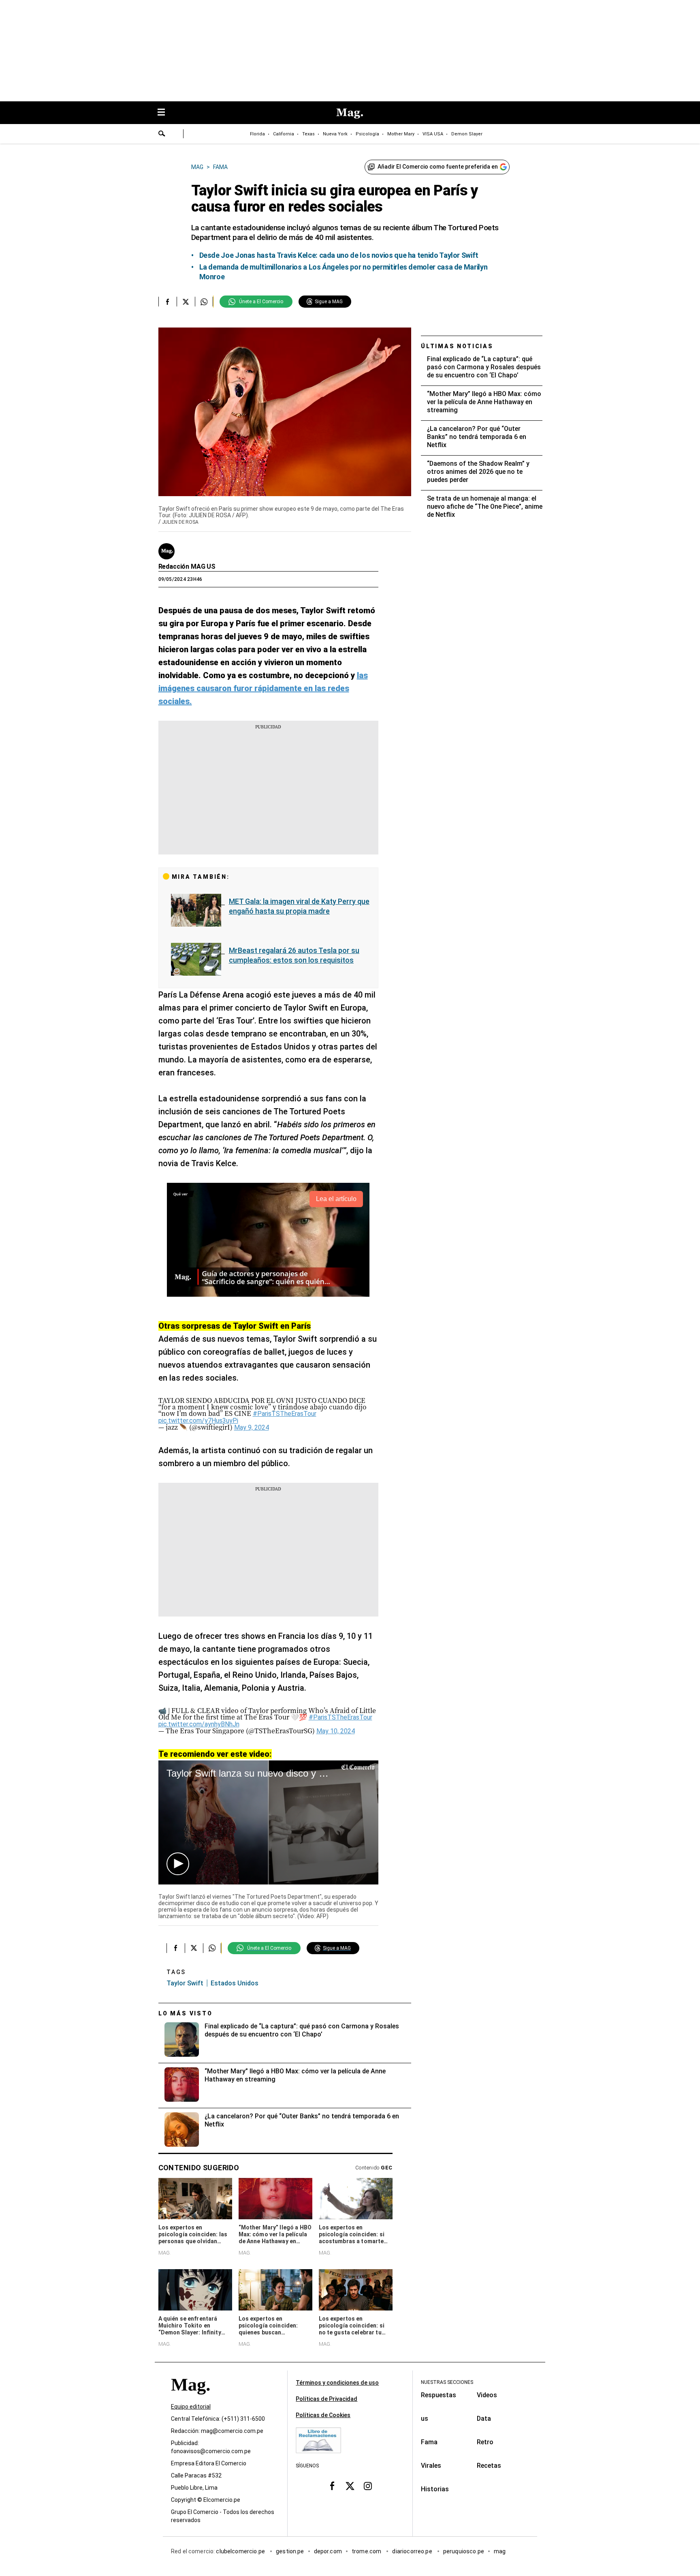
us (425, 2419)
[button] (178, 1864)
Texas (308, 134)
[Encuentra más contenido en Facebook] (168, 302)
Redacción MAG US (187, 566)
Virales (431, 2466)
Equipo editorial (191, 2407)
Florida (257, 134)
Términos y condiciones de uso (337, 2383)
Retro (485, 2442)
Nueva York (335, 134)
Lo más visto (186, 2013)
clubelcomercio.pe (241, 2551)
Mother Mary (401, 134)
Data (484, 2419)
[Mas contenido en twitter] (350, 2486)
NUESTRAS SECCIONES (447, 2382)
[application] (268, 1822)
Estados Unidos (235, 1983)
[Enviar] (162, 135)
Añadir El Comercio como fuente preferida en (438, 167)
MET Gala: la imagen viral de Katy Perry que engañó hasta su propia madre (299, 906)
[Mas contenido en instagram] (368, 2486)
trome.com (367, 2551)
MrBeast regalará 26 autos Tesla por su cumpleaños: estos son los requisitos (294, 955)
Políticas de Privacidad (327, 2399)
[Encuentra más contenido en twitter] (186, 302)
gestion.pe (290, 2551)
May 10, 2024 (336, 1731)
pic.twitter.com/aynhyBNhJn (199, 1724)
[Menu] (165, 113)
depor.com (328, 2551)
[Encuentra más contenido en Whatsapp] (204, 302)
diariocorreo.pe (413, 2551)
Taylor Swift (185, 1983)
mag (500, 2551)
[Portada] (190, 2399)
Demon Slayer (467, 134)
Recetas (489, 2466)
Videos (487, 2395)
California (284, 134)
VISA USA (433, 134)
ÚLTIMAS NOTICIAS (457, 346)
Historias (435, 2489)
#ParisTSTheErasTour (285, 1414)
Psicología (367, 134)
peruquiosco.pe (464, 2551)
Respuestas (439, 2395)
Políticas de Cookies (323, 2415)
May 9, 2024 (252, 1427)
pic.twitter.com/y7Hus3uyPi (198, 1421)
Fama (429, 2442)
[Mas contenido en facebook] (332, 2486)
